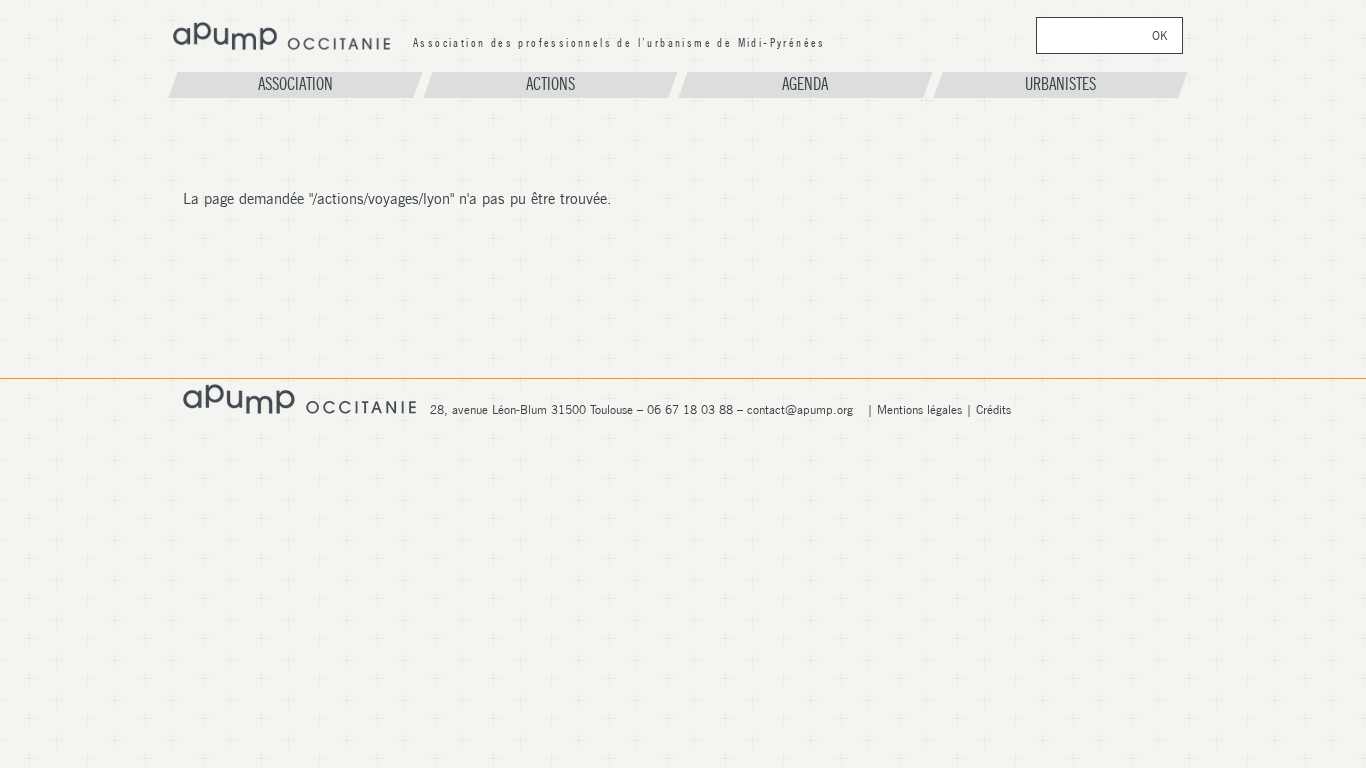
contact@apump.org (800, 409)
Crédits (993, 409)
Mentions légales (919, 409)
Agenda (805, 84)
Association (295, 84)
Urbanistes (1060, 84)
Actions (550, 84)
